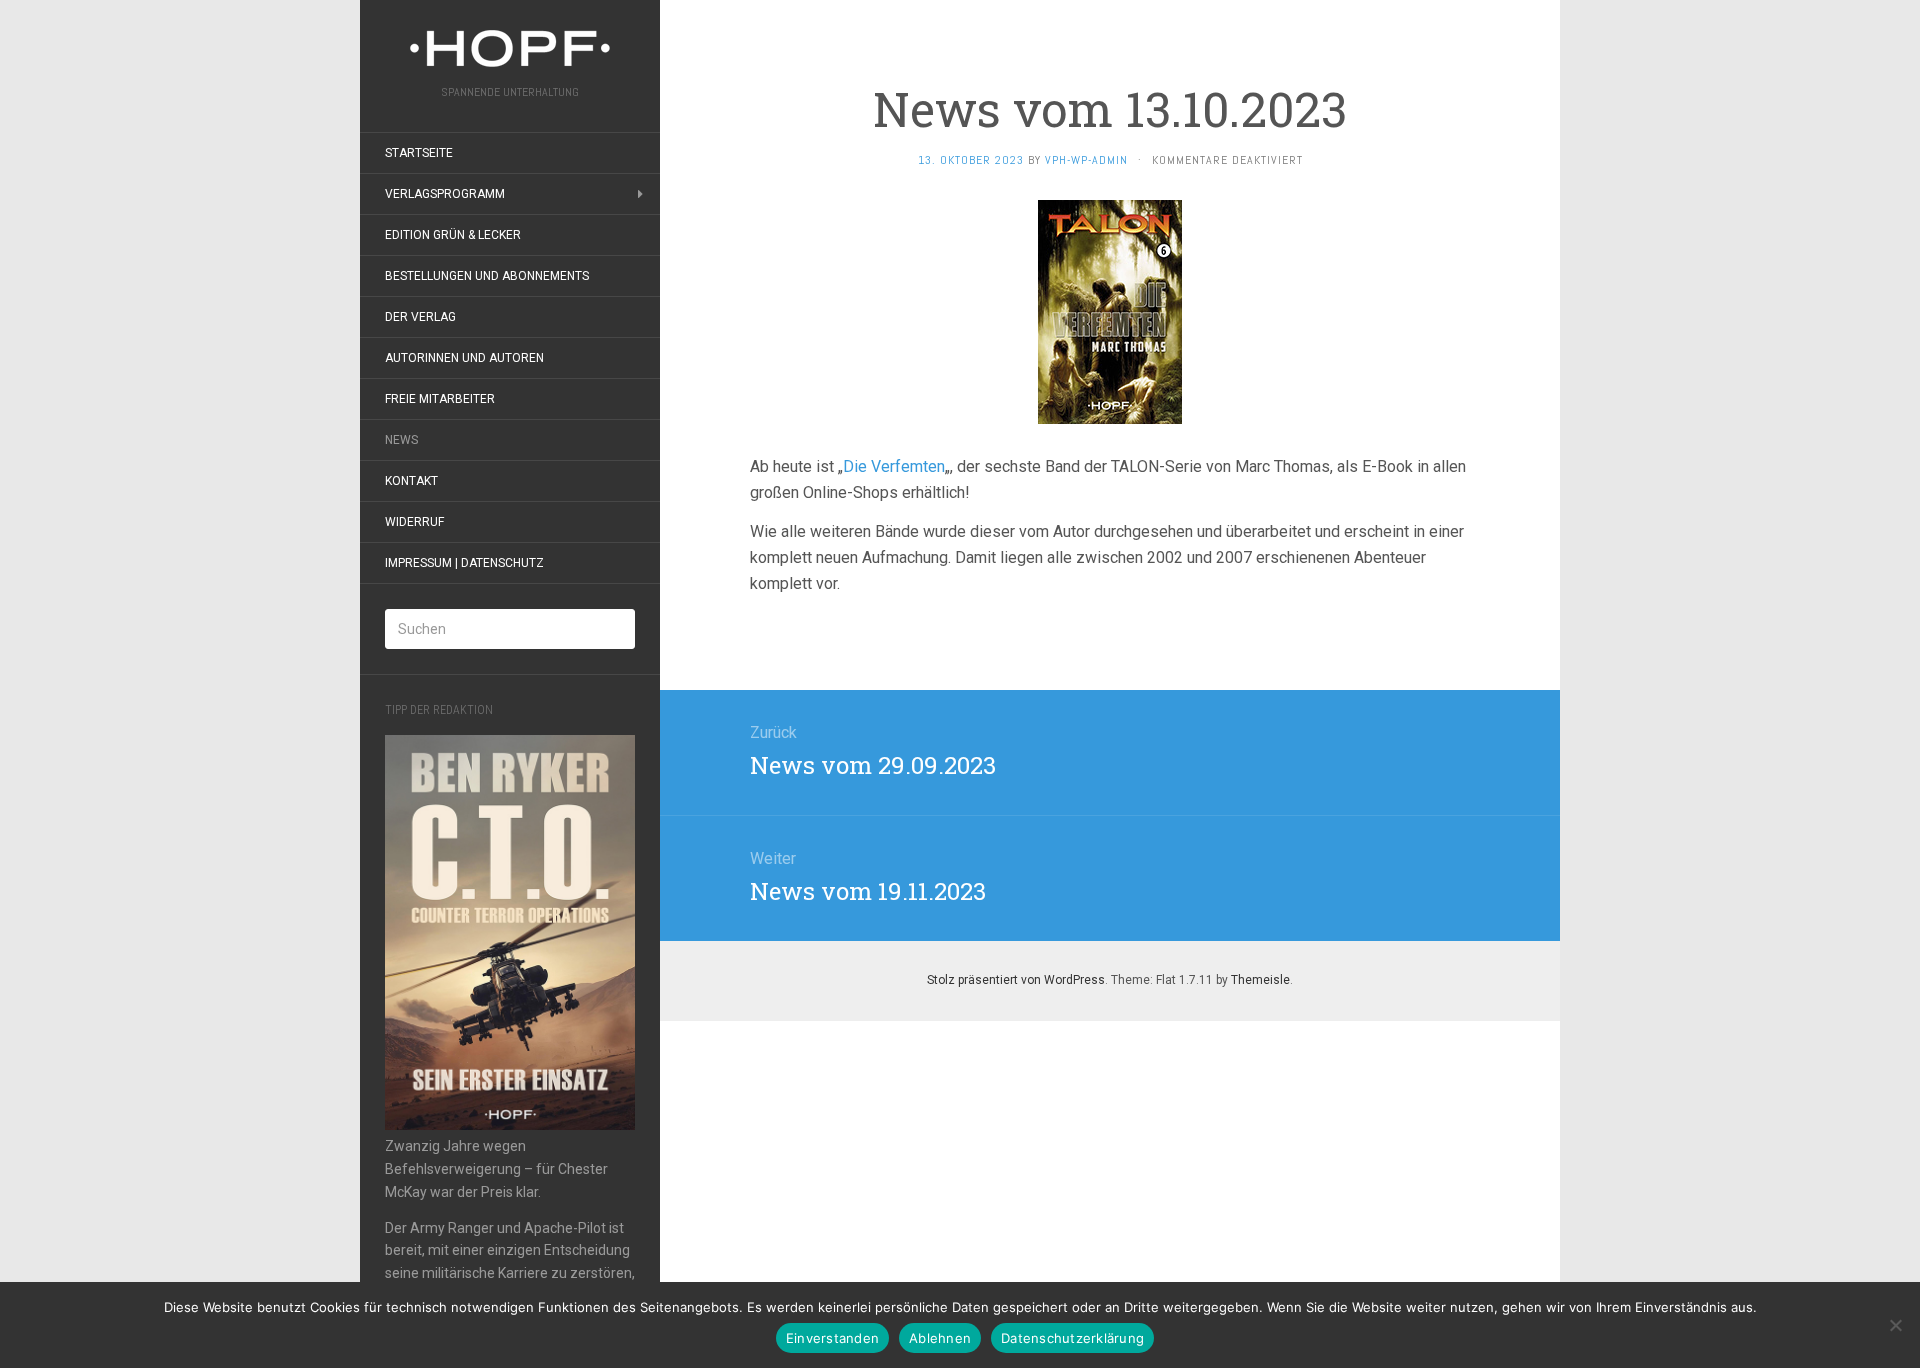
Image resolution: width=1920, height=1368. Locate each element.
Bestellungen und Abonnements (487, 276)
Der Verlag (420, 317)
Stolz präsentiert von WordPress (1016, 980)
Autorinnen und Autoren (464, 358)
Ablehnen (940, 1338)
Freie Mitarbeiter (440, 399)
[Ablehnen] (1895, 1325)
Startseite (419, 153)
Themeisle (1260, 980)
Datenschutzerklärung (1072, 1338)
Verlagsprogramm (445, 194)
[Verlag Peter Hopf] (510, 48)
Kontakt (411, 481)
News (401, 440)
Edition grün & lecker (453, 235)
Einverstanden (832, 1338)
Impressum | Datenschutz (464, 563)
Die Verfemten (894, 466)
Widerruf (414, 522)
